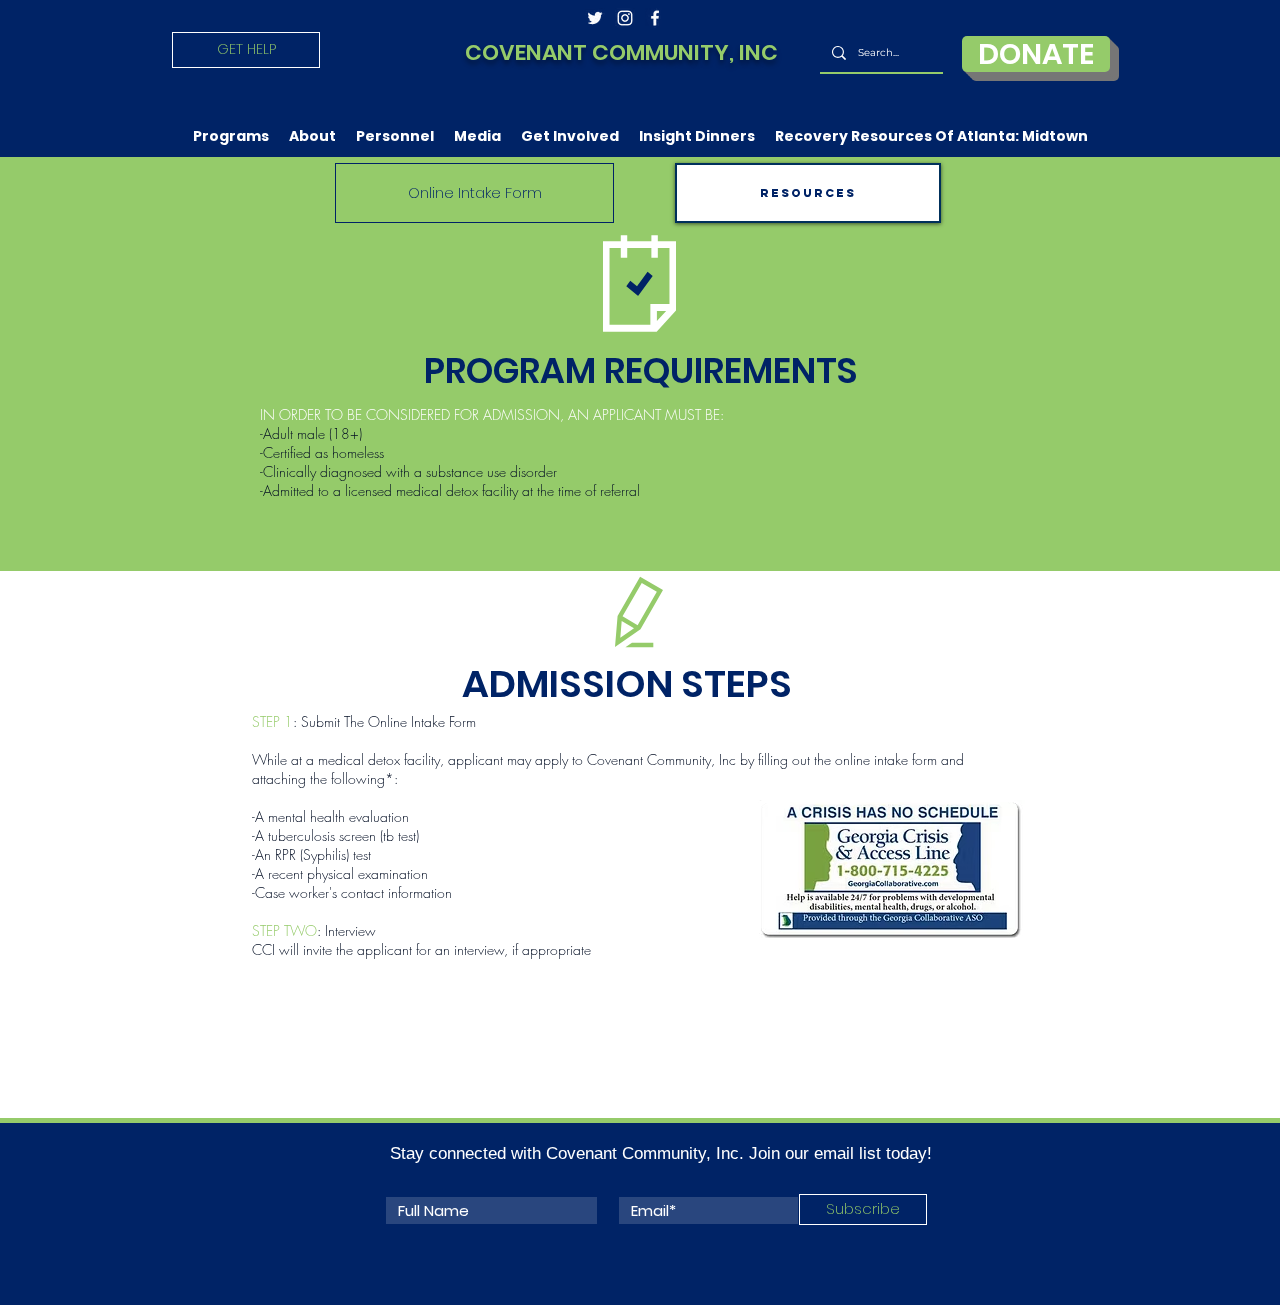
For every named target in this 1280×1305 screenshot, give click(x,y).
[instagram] (625, 18)
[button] (231, 136)
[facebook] (655, 18)
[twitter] (595, 18)
